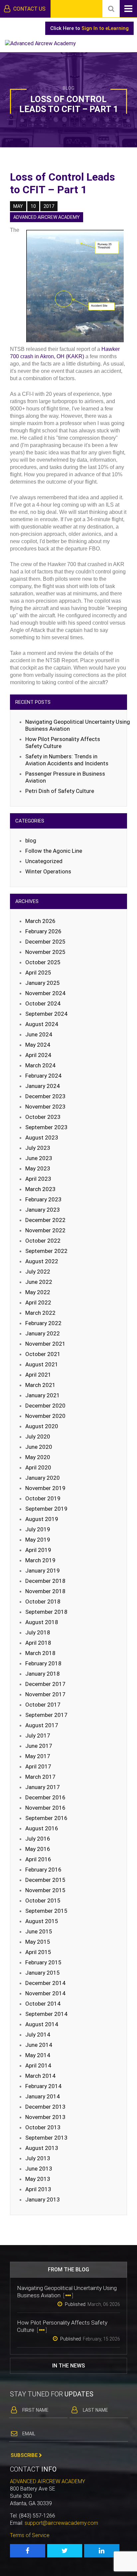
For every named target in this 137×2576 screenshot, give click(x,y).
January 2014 (43, 2096)
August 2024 (42, 1024)
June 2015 (39, 1931)
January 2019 (43, 1571)
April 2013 (38, 2189)
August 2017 (42, 1725)
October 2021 (43, 1354)
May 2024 (38, 1045)
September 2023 (46, 1127)
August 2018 (42, 1622)
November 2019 (45, 1488)
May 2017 (38, 1756)
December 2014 (45, 1983)
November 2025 (45, 952)
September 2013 (46, 2138)
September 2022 (46, 1251)
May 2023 (38, 1168)
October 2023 (43, 1117)
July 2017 (38, 1736)
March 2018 (40, 1653)
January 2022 (43, 1333)
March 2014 (40, 2076)
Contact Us (29, 9)
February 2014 (43, 2086)
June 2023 (39, 1158)
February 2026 (43, 931)
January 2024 (43, 1086)
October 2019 (43, 1498)
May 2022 (38, 1292)
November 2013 (45, 2117)
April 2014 (38, 2065)
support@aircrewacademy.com (61, 2523)
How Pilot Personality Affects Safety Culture (63, 743)
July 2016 (38, 1839)
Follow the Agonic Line (54, 851)
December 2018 (45, 1581)
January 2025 (43, 983)
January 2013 (43, 2199)
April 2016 (38, 1859)
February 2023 (43, 1199)
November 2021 (45, 1344)
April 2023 (38, 1179)
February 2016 (43, 1870)
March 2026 (40, 921)
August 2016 (42, 1828)
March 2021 (40, 1385)
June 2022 (39, 1282)
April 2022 (38, 1302)
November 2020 (45, 1416)
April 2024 (38, 1055)
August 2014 (42, 2024)
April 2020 (38, 1467)
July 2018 (38, 1632)
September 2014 (46, 2014)
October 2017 (43, 1705)
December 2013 (45, 2107)
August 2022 (42, 1261)
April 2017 (38, 1766)
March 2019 (40, 1560)
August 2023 (42, 1137)
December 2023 (45, 1096)
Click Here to (89, 28)
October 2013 (43, 2127)
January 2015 (43, 1973)
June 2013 (39, 2169)
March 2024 (40, 1065)
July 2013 (38, 2158)
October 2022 (43, 1241)
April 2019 (38, 1550)
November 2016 (45, 1808)
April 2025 (38, 973)
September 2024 (46, 1014)
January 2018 (43, 1674)
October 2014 (43, 2004)
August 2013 (42, 2148)
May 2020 (38, 1457)
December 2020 (45, 1406)
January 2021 (43, 1395)
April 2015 (38, 1952)
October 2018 (43, 1601)
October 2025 (43, 962)
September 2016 (46, 1818)
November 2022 (45, 1230)
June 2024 (39, 1034)
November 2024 (45, 993)
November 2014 (45, 1993)
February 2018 (43, 1663)
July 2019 (38, 1529)
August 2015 (42, 1921)
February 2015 (43, 1962)
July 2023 (38, 1148)
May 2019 (38, 1540)
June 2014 (39, 2045)
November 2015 (45, 1890)
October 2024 (43, 1003)
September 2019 (46, 1509)
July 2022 (38, 1272)
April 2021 (38, 1375)
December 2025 (45, 942)
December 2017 (45, 1684)
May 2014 (38, 2055)
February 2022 (43, 1323)
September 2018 (46, 1612)
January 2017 (43, 1787)
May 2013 (38, 2179)
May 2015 (38, 1942)
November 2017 (45, 1694)
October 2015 (43, 1900)
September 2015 (46, 1911)
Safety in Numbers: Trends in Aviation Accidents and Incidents (67, 760)
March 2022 (40, 1313)
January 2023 (43, 1210)
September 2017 (46, 1715)
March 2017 (40, 1777)
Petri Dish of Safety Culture (60, 791)
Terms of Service (30, 2535)
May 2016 (38, 1849)
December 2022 (45, 1220)
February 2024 (43, 1076)
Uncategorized (44, 861)
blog (31, 840)
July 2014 (38, 2035)
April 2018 (38, 1643)
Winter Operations (48, 871)
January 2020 (43, 1478)
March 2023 (40, 1189)
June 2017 (39, 1746)
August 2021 (42, 1364)
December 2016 (45, 1797)
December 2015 (45, 1880)
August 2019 (42, 1519)
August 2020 (42, 1426)
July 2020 (38, 1437)
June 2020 (39, 1447)
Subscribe (25, 2455)
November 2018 (45, 1591)
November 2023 (45, 1107)
